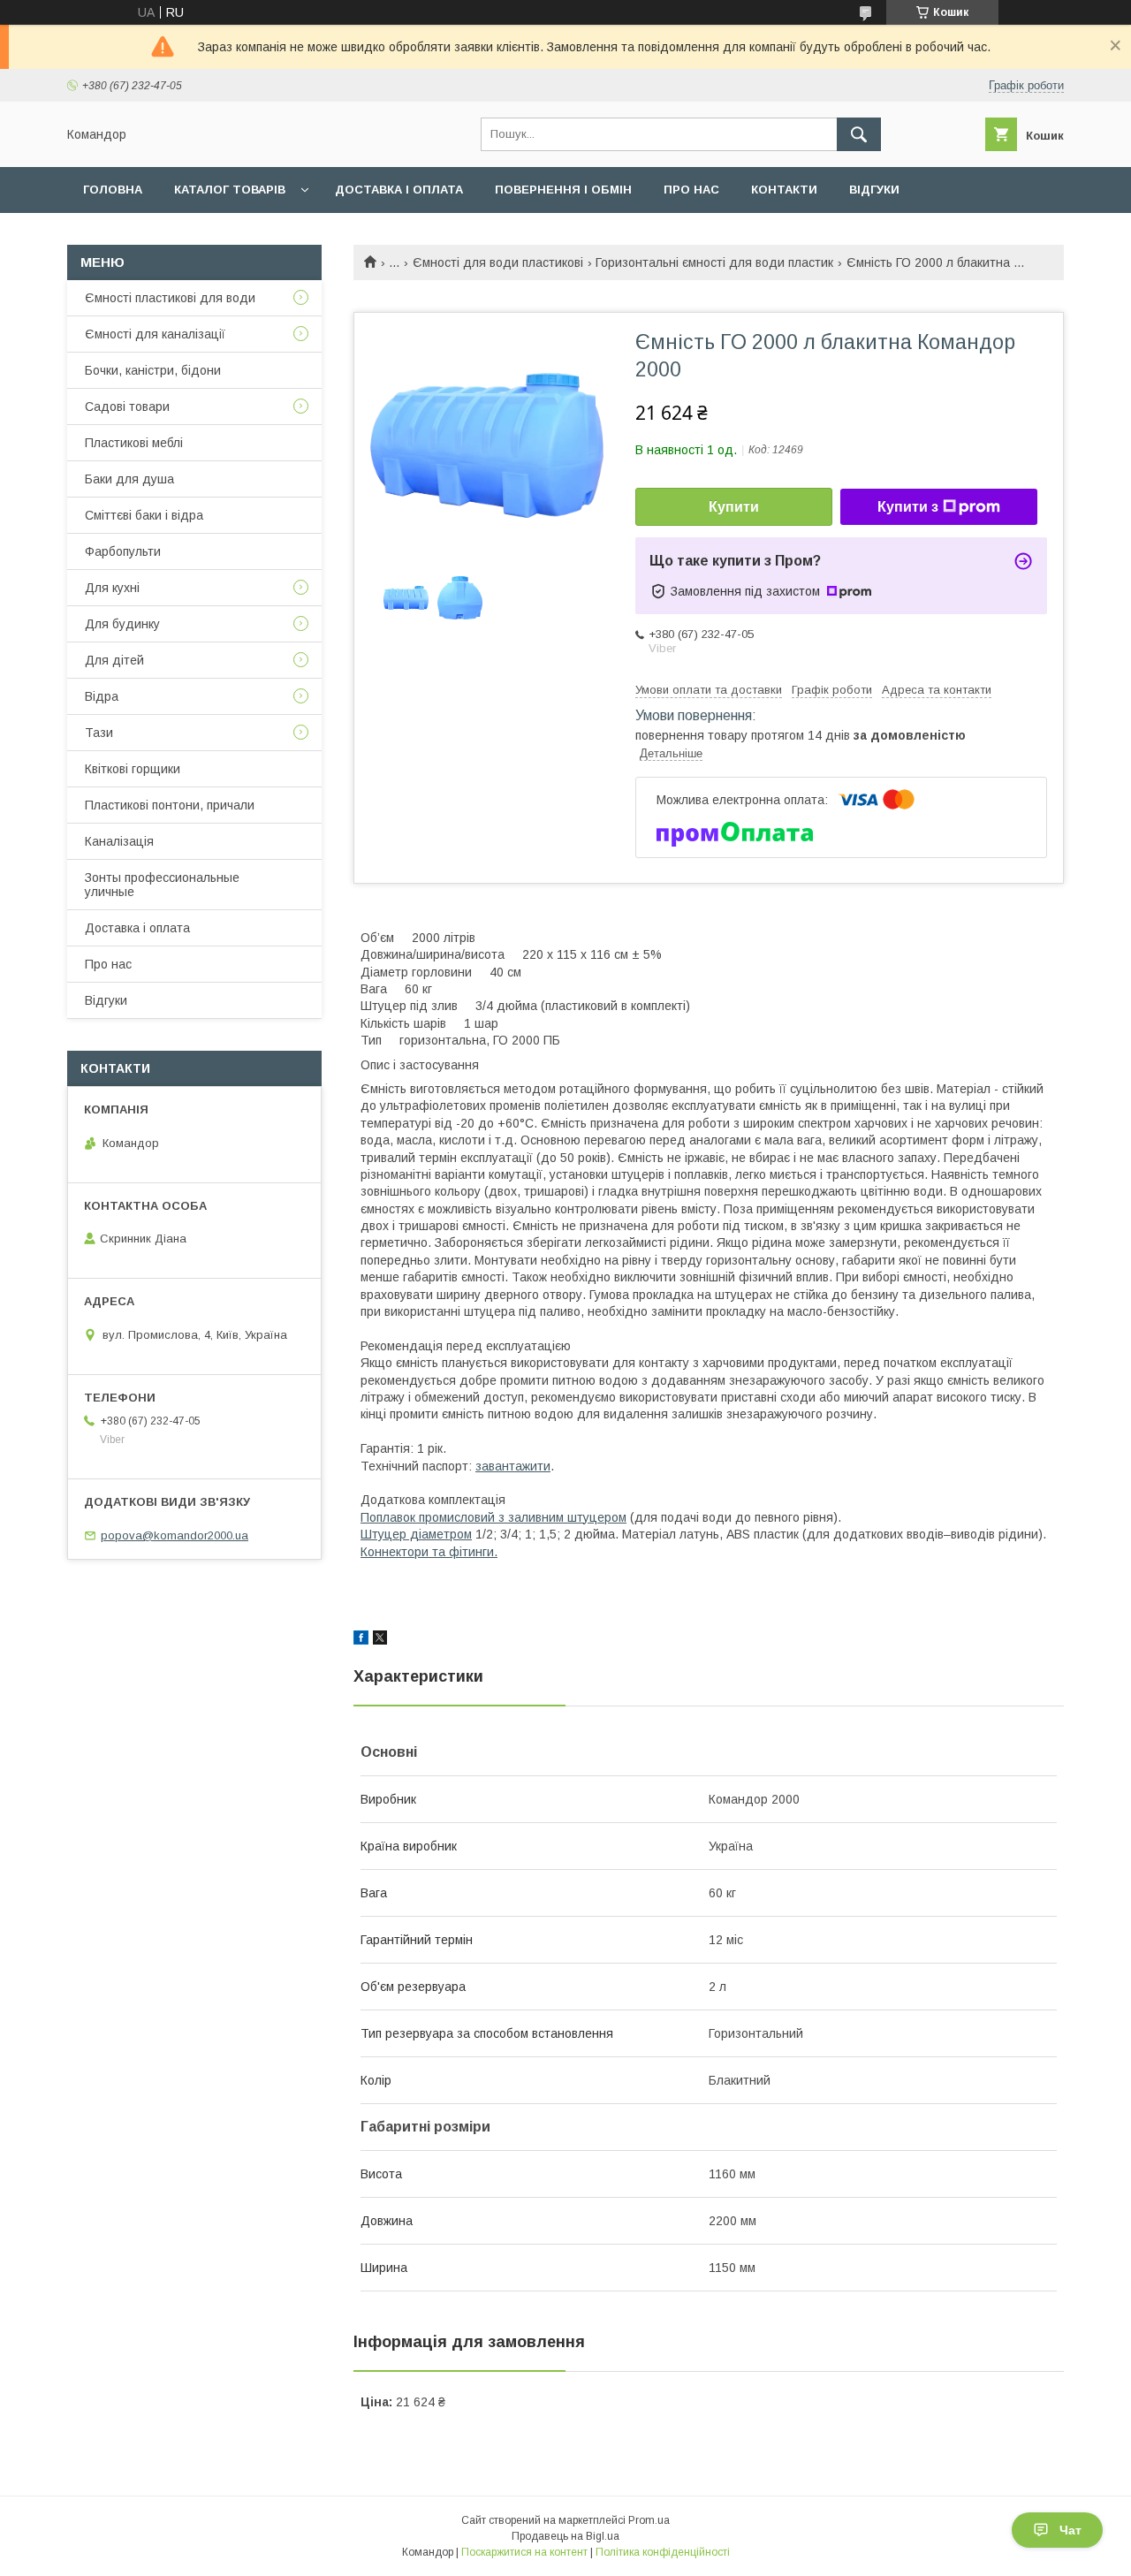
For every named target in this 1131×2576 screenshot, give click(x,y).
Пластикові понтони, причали (170, 805)
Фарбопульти (123, 551)
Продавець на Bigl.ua (565, 2536)
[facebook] (361, 1640)
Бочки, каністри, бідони (153, 370)
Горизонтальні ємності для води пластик (714, 262)
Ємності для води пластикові (498, 262)
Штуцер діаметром (416, 1534)
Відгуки (874, 190)
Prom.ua (649, 2520)
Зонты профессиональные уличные (162, 885)
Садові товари (127, 407)
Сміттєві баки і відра (144, 515)
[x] (380, 1640)
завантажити (513, 1466)
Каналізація (119, 841)
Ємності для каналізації (155, 334)
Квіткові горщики (133, 769)
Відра (102, 696)
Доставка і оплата (399, 190)
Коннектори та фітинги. (429, 1552)
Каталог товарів (230, 190)
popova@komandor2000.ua (175, 1535)
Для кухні (112, 588)
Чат (1070, 2530)
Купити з (908, 507)
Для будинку (122, 624)
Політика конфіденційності (663, 2552)
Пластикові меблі (134, 443)
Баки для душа (129, 479)
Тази (99, 733)
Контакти (784, 190)
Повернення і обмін (563, 190)
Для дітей (114, 660)
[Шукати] (859, 134)
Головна (113, 190)
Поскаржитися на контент (524, 2552)
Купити (734, 507)
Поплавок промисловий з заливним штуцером (493, 1517)
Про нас (691, 190)
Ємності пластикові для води (170, 298)
